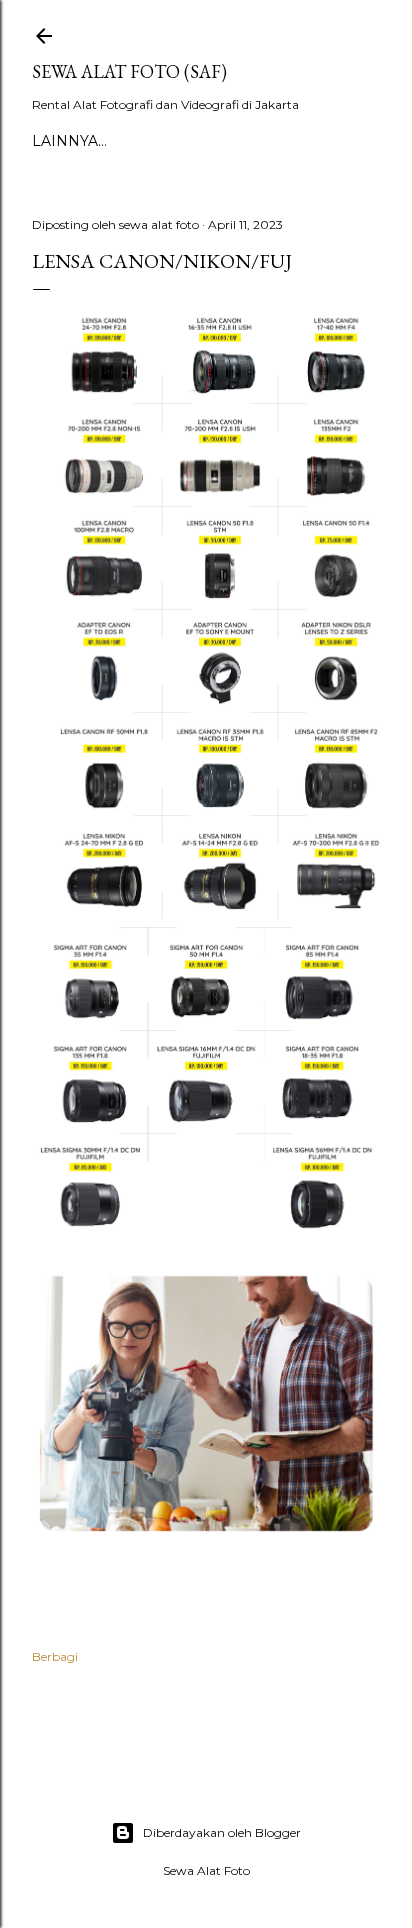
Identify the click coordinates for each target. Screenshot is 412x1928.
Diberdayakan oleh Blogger (222, 1832)
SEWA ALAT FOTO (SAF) (129, 71)
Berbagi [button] (55, 1656)
